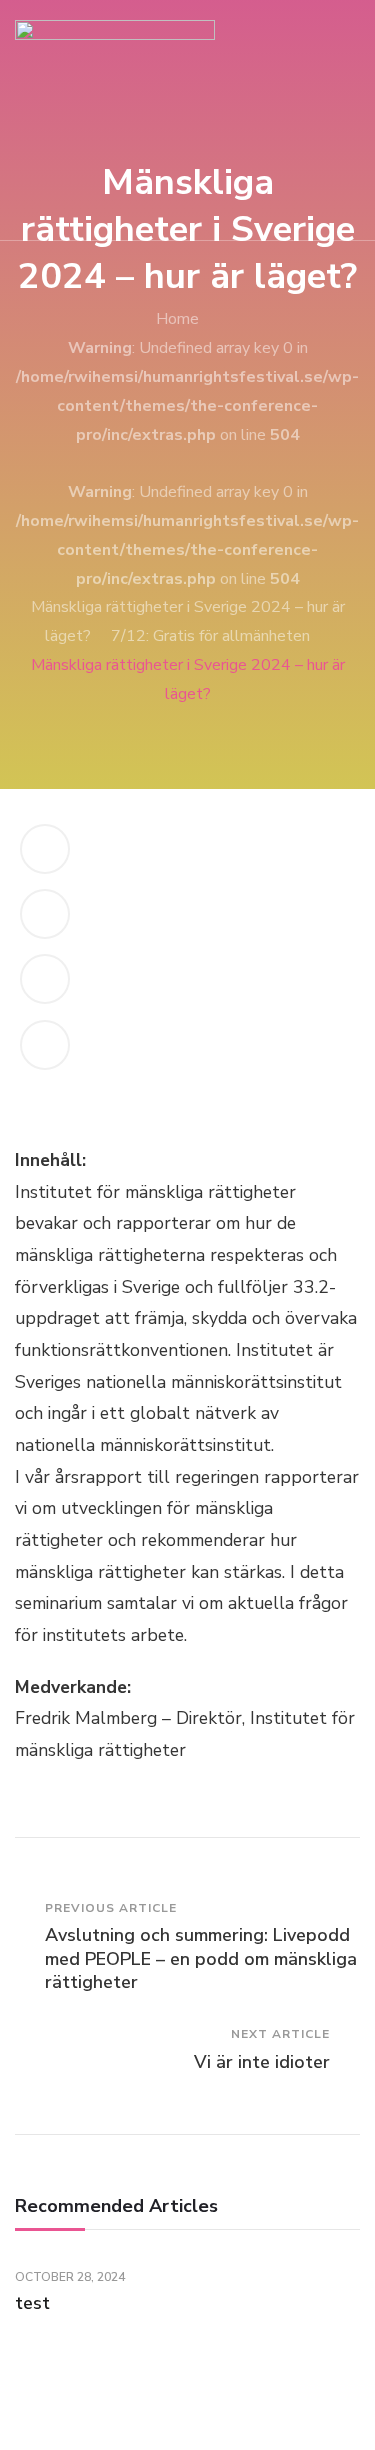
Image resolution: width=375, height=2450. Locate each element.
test (32, 2303)
